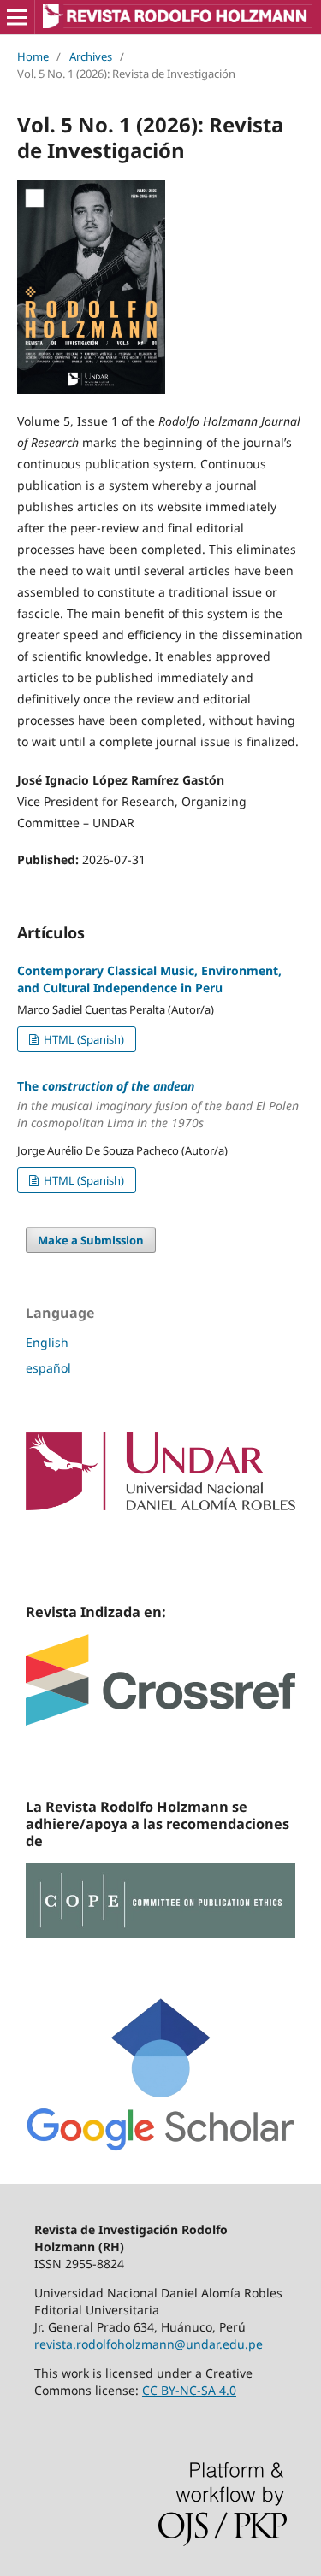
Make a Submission (91, 1240)
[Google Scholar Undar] (160, 2147)
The (158, 1105)
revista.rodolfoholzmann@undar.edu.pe (149, 2344)
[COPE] (160, 1934)
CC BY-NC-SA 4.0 (189, 2390)
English (47, 1342)
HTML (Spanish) (83, 1039)
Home (33, 56)
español (48, 1368)
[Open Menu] (17, 17)
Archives (91, 56)
